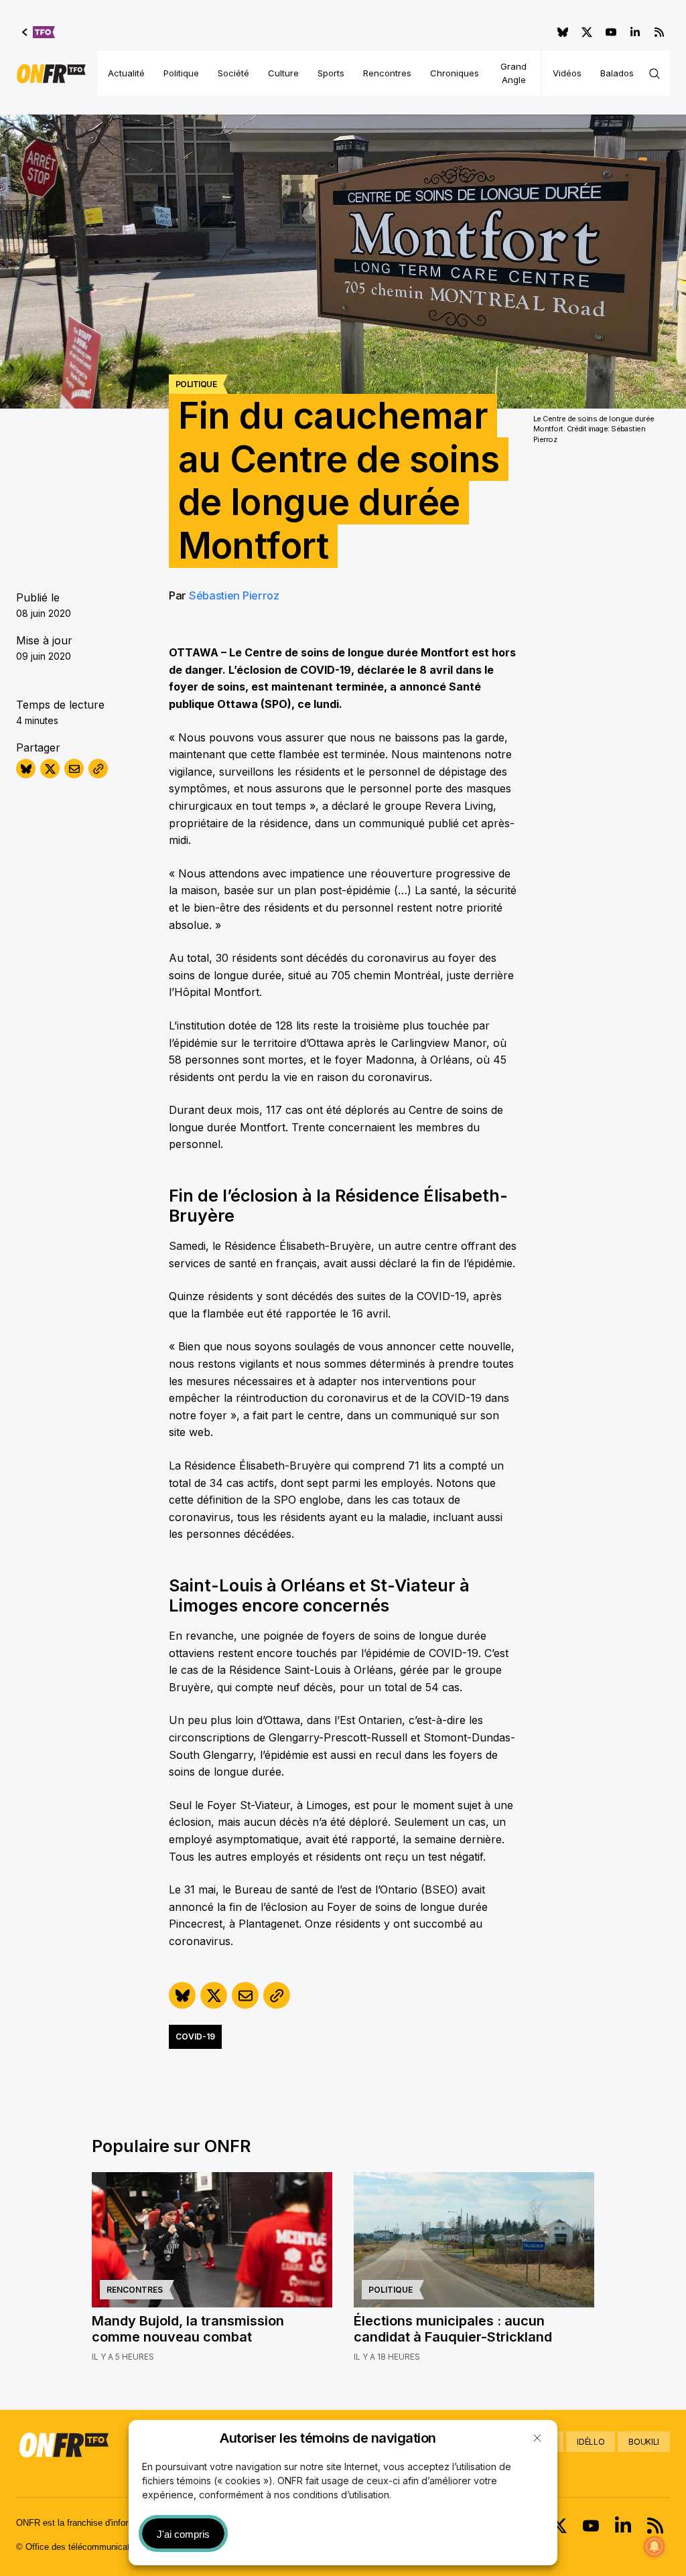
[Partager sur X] (50, 769)
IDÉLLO (591, 2442)
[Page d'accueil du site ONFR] (51, 74)
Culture (283, 73)
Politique (181, 73)
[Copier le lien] (98, 769)
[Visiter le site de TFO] (39, 32)
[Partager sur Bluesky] (26, 769)
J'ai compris (183, 2534)
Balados (617, 73)
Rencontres (387, 73)
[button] (537, 2438)
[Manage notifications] (655, 2547)
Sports (331, 73)
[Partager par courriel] (74, 769)
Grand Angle (513, 73)
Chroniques (455, 73)
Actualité (126, 73)
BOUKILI (644, 2442)
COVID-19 (195, 2036)
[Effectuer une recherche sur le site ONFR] (655, 74)
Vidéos (567, 73)
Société (233, 73)
